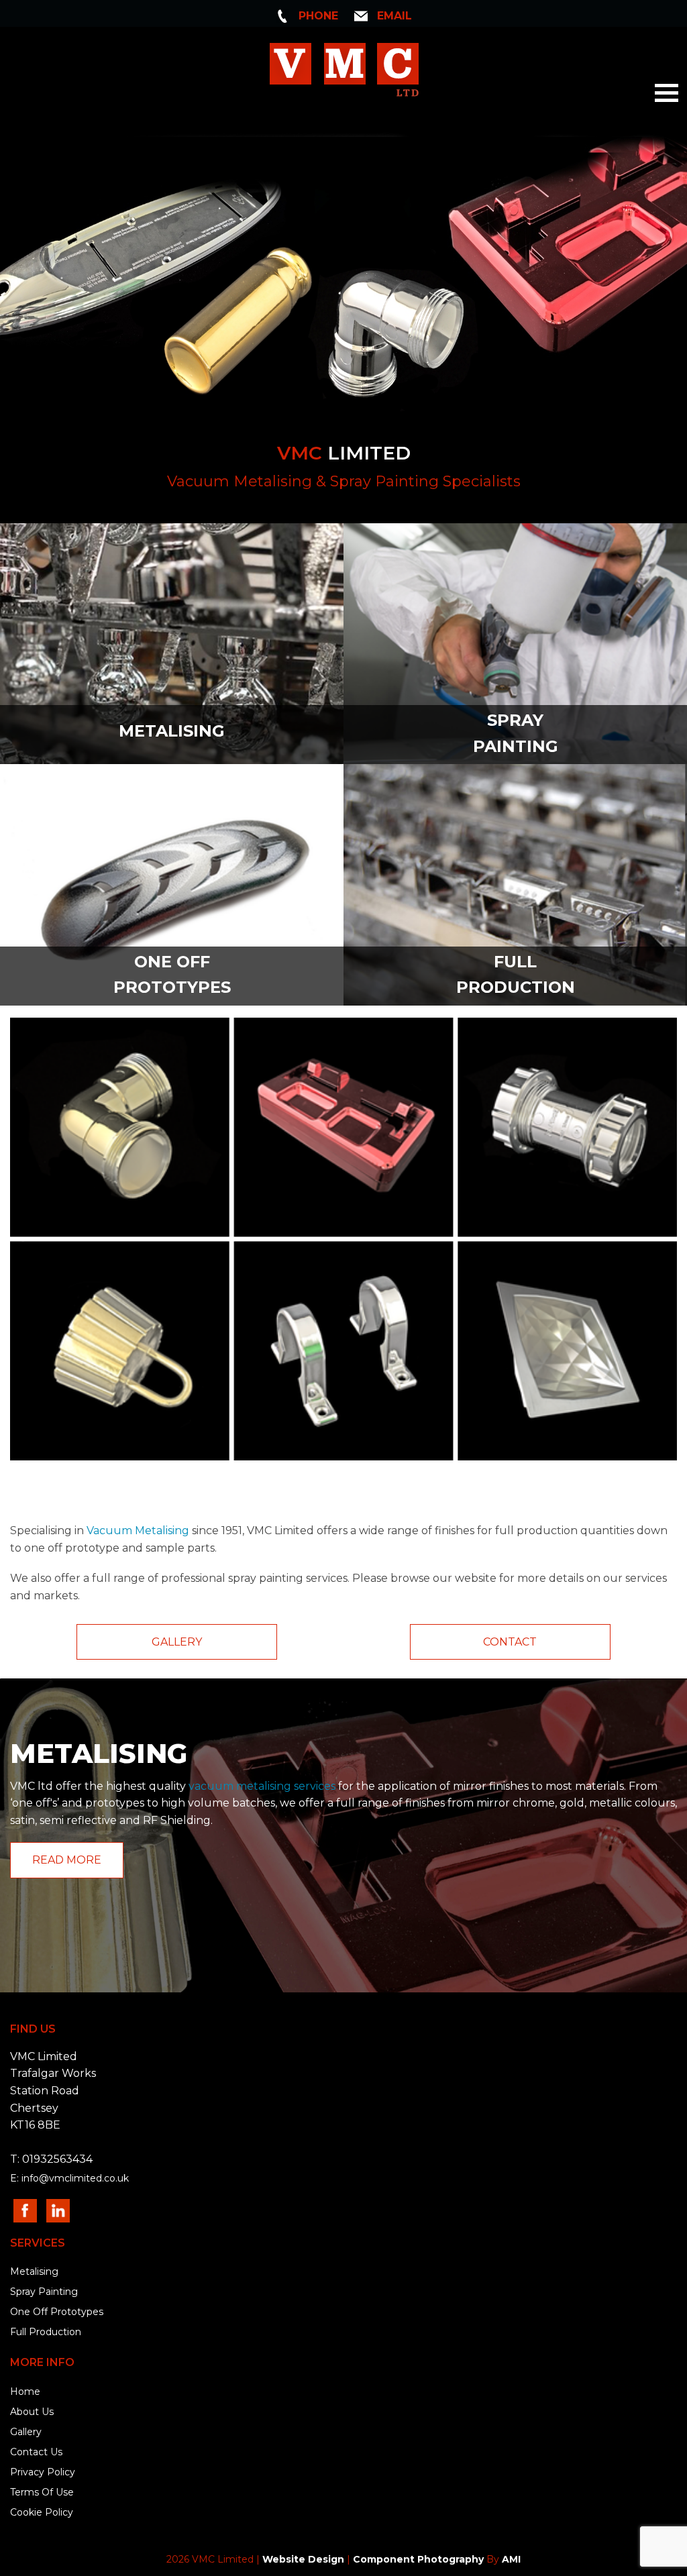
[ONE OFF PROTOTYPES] (172, 884)
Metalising (34, 2271)
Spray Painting (44, 2292)
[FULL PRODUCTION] (515, 884)
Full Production (46, 2332)
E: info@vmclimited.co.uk (69, 2178)
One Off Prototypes (57, 2312)
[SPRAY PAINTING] (515, 643)
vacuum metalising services (262, 1786)
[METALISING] (172, 643)
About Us (32, 2412)
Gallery (177, 1642)
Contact (510, 1642)
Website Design (303, 2559)
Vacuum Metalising (138, 1531)
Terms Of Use (42, 2492)
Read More (67, 1860)
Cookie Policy (42, 2512)
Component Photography (418, 2559)
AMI (511, 2559)
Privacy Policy (43, 2472)
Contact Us (36, 2452)
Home (25, 2392)
